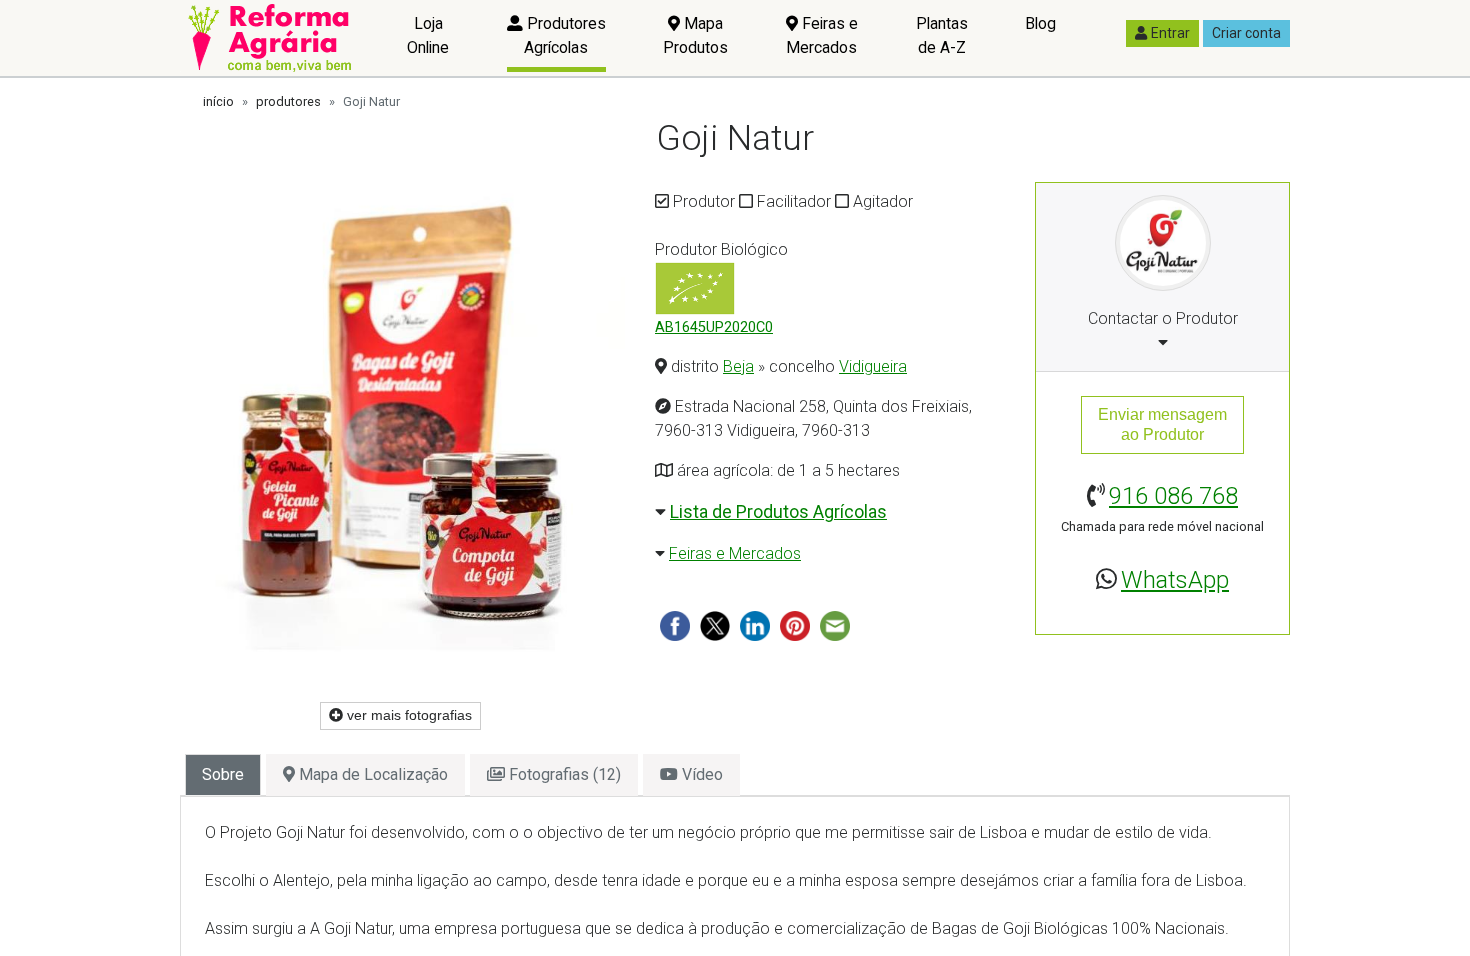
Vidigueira (873, 366)
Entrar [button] (1170, 33)
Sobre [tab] (223, 774)
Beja (738, 366)
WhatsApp (1175, 580)
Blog (1040, 23)
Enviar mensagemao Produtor (1162, 424)
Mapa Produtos (695, 35)
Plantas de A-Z (942, 35)
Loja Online (428, 35)
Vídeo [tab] (700, 774)
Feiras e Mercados (822, 35)
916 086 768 (1173, 496)
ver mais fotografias (407, 715)
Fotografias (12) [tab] (563, 774)
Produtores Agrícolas (564, 35)
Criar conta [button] (1246, 33)
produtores (288, 101)
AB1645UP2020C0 (714, 327)
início (218, 101)
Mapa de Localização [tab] (371, 774)
